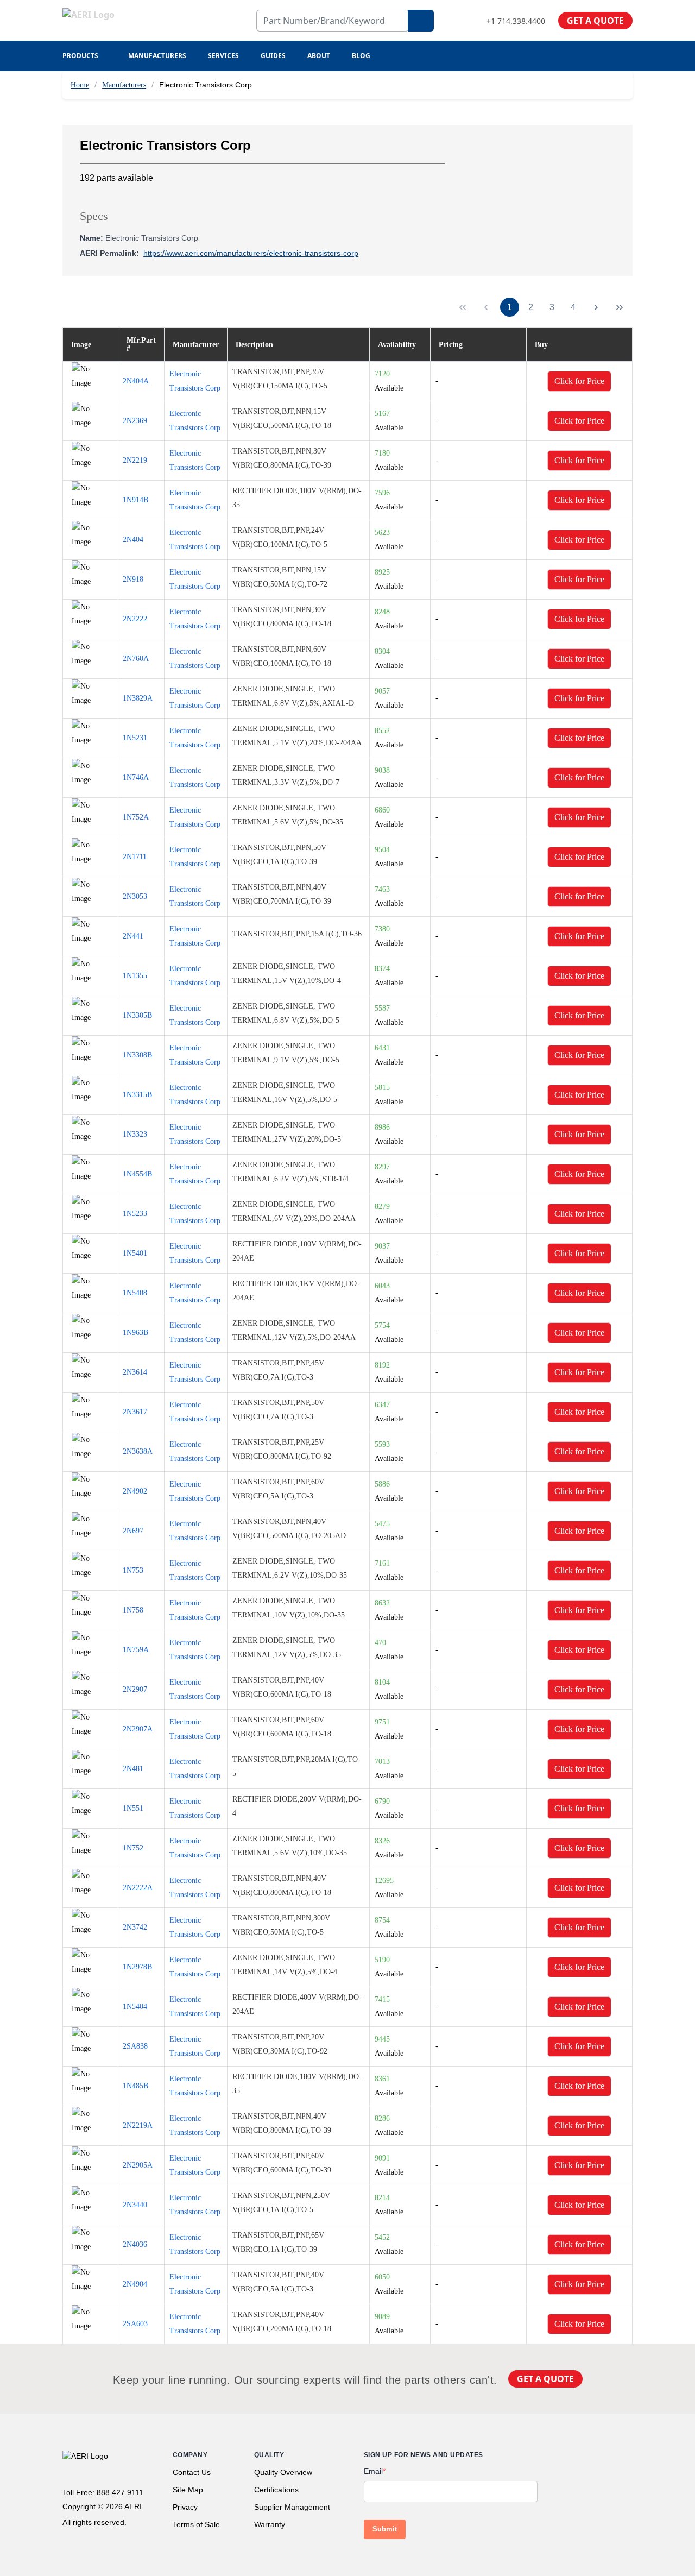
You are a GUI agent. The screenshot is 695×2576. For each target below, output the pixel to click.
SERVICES (223, 56)
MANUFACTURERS (157, 56)
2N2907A (138, 1729)
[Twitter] (593, 2458)
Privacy (185, 2507)
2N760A (136, 659)
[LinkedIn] (611, 2458)
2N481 (133, 1769)
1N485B (135, 2086)
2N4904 (135, 2284)
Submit (385, 2529)
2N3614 (135, 1372)
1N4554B (137, 1174)
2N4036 (135, 2244)
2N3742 (135, 1927)
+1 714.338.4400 (516, 21)
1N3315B (137, 1095)
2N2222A (138, 1888)
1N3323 (135, 1134)
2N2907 (135, 1689)
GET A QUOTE (595, 21)
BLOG (361, 56)
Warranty (270, 2524)
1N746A (136, 777)
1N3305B (137, 1015)
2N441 (133, 936)
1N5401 (135, 1253)
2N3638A (138, 1451)
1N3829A (138, 698)
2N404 (133, 540)
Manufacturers (124, 85)
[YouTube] (628, 2458)
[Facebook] (573, 2458)
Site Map (188, 2490)
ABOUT (319, 56)
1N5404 (135, 2007)
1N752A (136, 817)
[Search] (421, 21)
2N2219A (138, 2125)
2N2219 (135, 460)
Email (375, 2471)
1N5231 (135, 738)
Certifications (276, 2490)
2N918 (133, 579)
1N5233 (135, 1214)
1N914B (135, 500)
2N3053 (135, 896)
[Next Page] (596, 307)
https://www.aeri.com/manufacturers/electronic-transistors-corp (251, 253)
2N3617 (135, 1412)
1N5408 (135, 1293)
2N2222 (135, 619)
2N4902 (135, 1491)
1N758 (133, 1610)
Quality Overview (283, 2472)
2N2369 (135, 421)
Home (80, 85)
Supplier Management (292, 2507)
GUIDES (273, 56)
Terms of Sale (196, 2524)
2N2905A (138, 2165)
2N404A (136, 381)
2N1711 (135, 857)
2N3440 (135, 2205)
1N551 (133, 1808)
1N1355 (135, 976)
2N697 (133, 1531)
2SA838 (135, 2046)
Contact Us (192, 2472)
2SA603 (135, 2324)
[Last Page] (620, 307)
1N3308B (137, 1055)
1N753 (133, 1570)
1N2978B (137, 1967)
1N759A (136, 1650)
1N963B (135, 1333)
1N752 (133, 1848)
